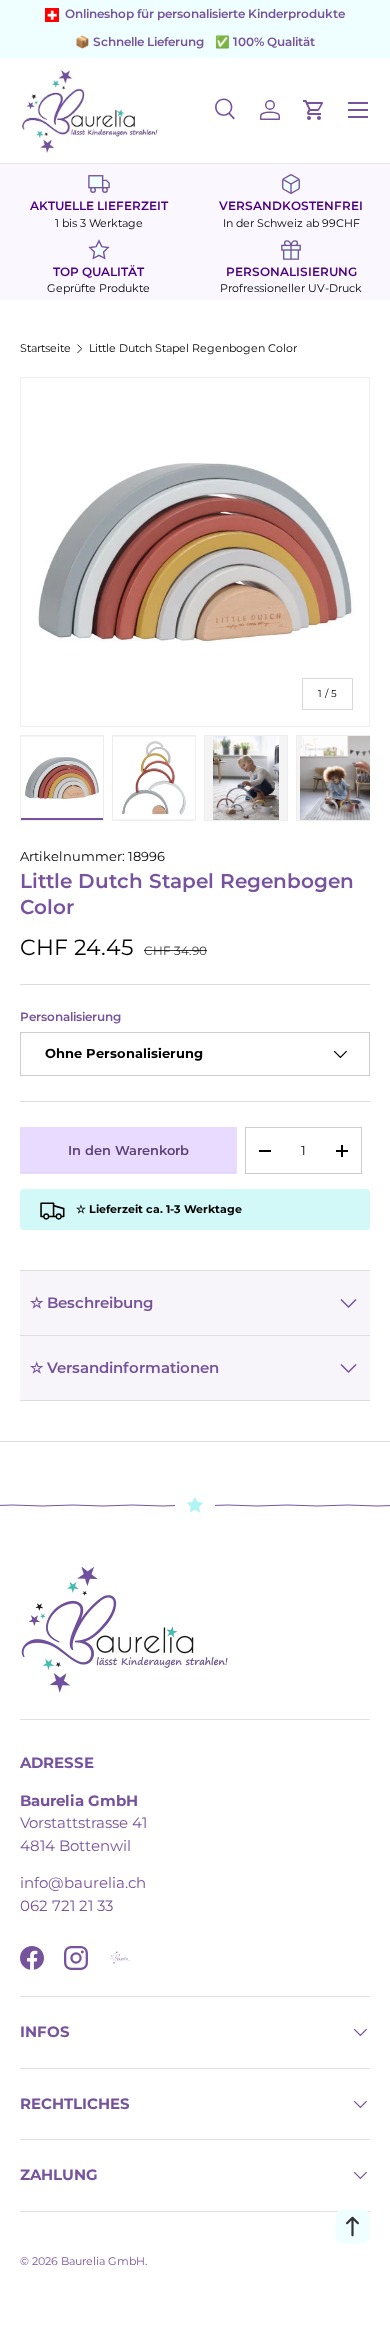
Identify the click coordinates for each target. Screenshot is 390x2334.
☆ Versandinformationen (124, 1367)
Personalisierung (70, 1017)
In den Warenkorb (128, 1150)
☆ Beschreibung (91, 1302)
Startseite (45, 348)
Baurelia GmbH (103, 2261)
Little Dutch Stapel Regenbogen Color (193, 348)
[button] (314, 110)
